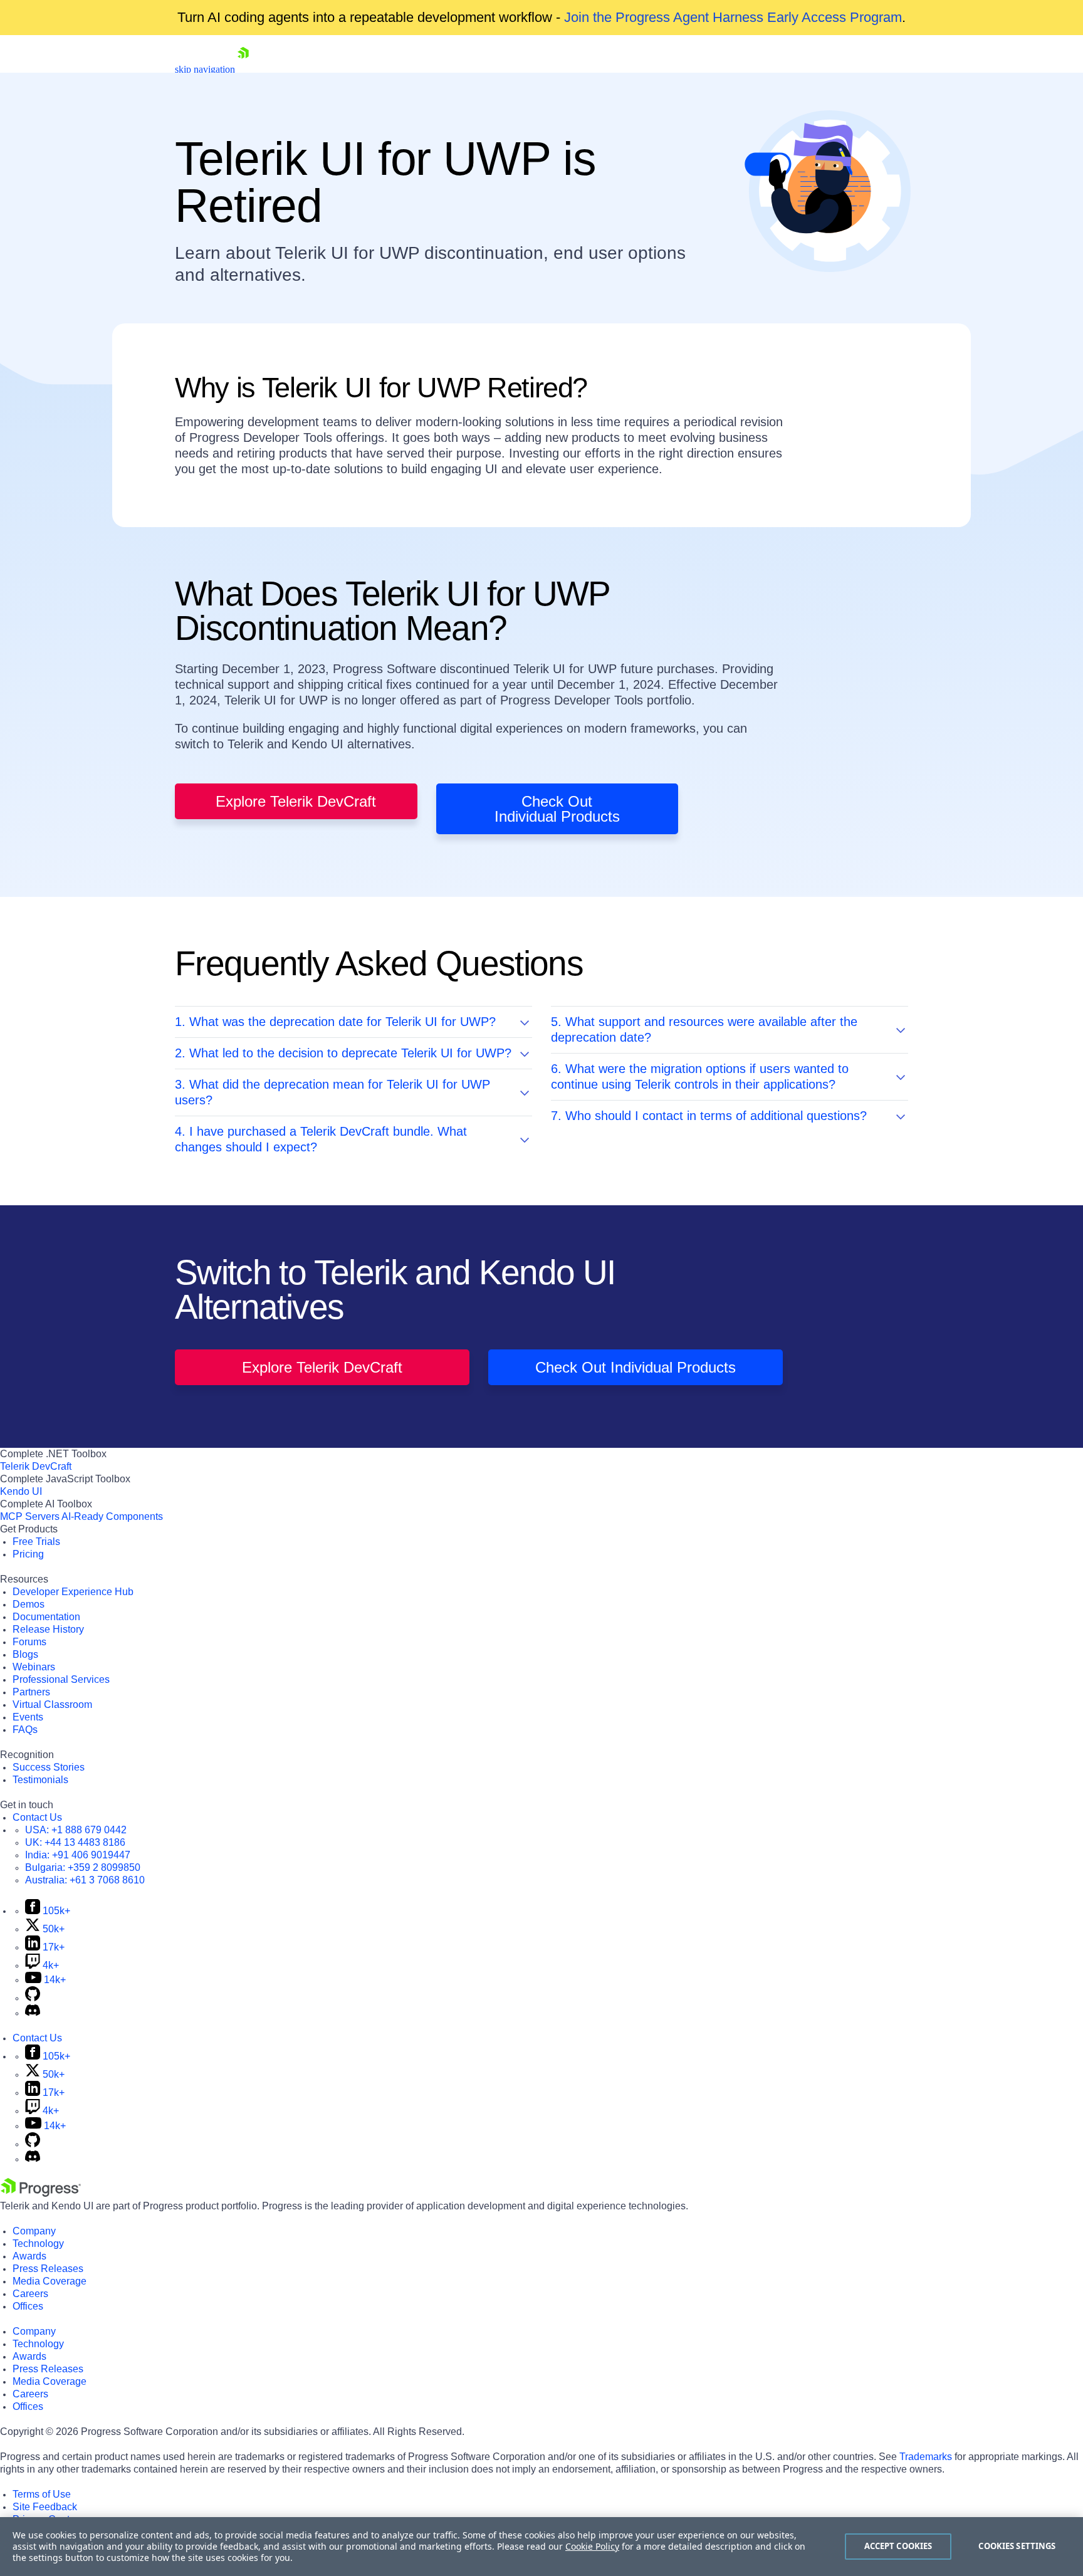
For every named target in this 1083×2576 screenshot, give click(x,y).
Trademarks (926, 2457)
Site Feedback (45, 2507)
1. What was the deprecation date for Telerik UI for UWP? (335, 1022)
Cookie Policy (592, 2546)
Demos (29, 1604)
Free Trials (36, 1542)
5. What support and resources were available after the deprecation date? (704, 1029)
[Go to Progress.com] (41, 2193)
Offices (28, 2306)
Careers (30, 2294)
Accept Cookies (898, 2546)
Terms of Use (42, 2494)
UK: (75, 1842)
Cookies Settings (1017, 2546)
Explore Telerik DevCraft (296, 801)
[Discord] (33, 2013)
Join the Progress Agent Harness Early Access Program (733, 17)
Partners (31, 1692)
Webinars (34, 1667)
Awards (29, 2256)
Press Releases (48, 2269)
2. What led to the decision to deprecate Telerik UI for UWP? (343, 1053)
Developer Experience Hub (73, 1592)
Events (28, 1717)
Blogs (25, 1654)
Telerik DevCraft (36, 1466)
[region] (541, 2547)
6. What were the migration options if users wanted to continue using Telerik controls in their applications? (700, 1076)
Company (34, 2231)
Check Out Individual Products (557, 809)
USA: (76, 1830)
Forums (29, 1642)
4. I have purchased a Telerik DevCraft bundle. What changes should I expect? (321, 1139)
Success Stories (49, 1767)
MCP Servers (30, 1516)
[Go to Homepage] (243, 69)
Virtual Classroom (52, 1704)
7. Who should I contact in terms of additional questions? (709, 1116)
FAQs (25, 1730)
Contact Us (37, 1817)
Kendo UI (21, 1491)
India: (78, 1855)
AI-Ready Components (112, 1516)
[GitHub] (33, 1998)
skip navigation (205, 69)
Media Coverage (50, 2281)
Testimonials (40, 1780)
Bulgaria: (83, 1867)
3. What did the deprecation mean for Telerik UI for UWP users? (332, 1092)
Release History (48, 1629)
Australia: (85, 1880)
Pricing (28, 1554)
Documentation (46, 1617)
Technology (38, 2244)
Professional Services (61, 1679)
